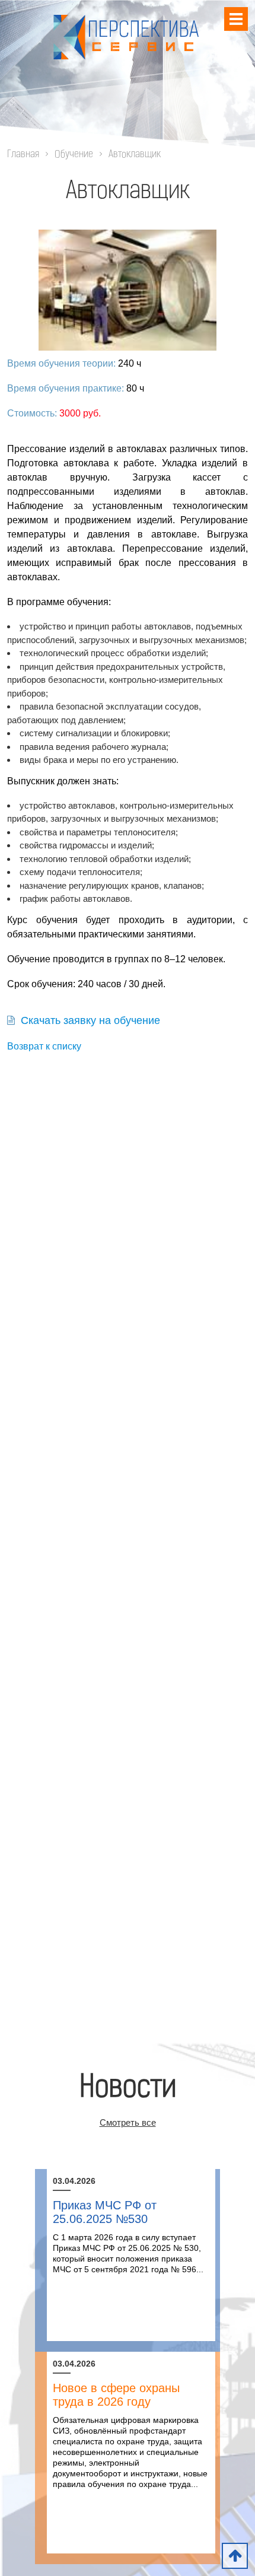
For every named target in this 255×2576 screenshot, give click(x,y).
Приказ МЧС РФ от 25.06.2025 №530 (105, 2212)
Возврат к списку (44, 1046)
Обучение (74, 155)
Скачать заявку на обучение (90, 1020)
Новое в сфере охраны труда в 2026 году (116, 2395)
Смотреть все (128, 2122)
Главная (23, 155)
